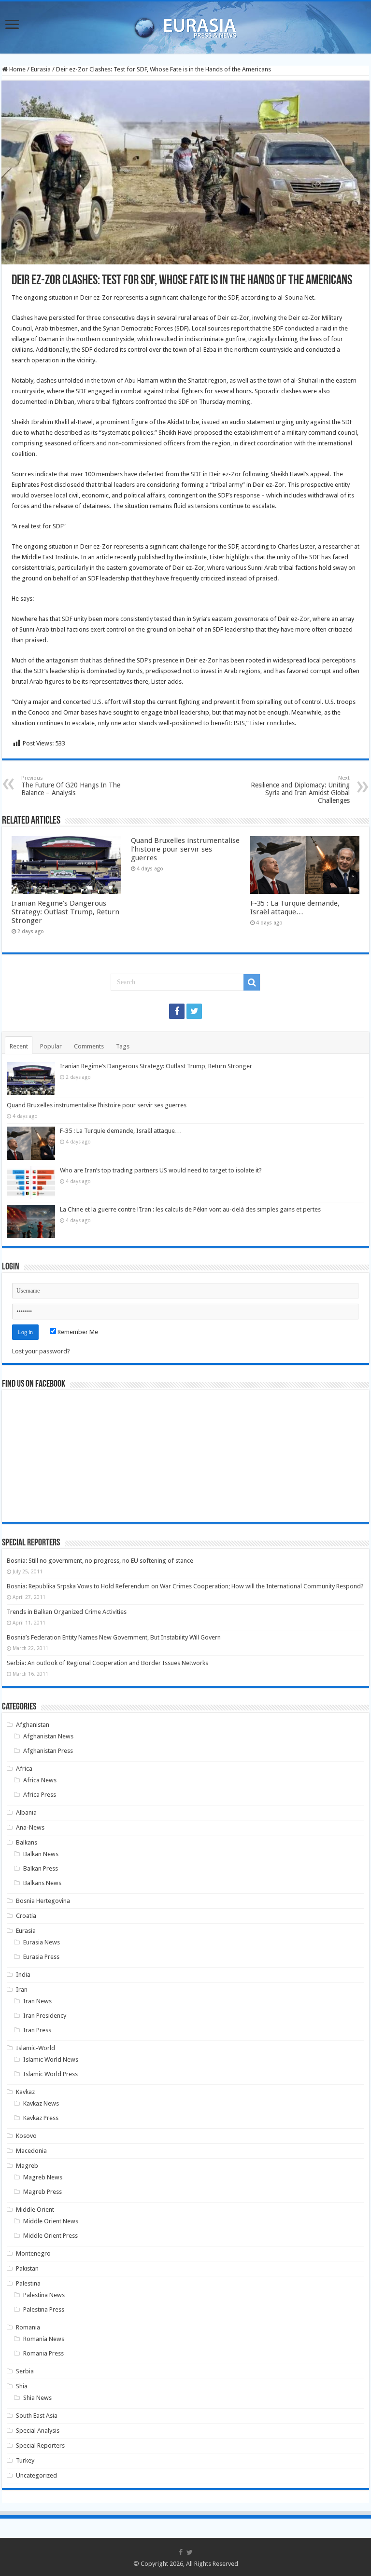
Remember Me (77, 1332)
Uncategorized (36, 2475)
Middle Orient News (51, 2221)
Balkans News (42, 1883)
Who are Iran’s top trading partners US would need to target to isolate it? (161, 1170)
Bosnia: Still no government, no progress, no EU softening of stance (100, 1561)
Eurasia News (42, 1942)
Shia (22, 2386)
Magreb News (43, 2177)
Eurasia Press (41, 1957)
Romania (28, 2327)
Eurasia (41, 69)
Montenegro (33, 2253)
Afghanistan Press (48, 1751)
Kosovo (26, 2136)
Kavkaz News (41, 2103)
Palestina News (44, 2295)
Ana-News (30, 1827)
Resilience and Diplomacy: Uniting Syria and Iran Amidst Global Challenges (300, 790)
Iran (22, 1990)
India (23, 1975)
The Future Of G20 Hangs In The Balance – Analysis (71, 786)
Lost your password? (41, 1351)
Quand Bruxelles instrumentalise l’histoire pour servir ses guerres (185, 849)
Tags (123, 1046)
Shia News (37, 2398)
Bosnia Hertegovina (43, 1901)
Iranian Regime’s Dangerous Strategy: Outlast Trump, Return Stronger (65, 912)
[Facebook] (177, 1011)
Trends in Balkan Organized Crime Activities (67, 1612)
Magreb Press (43, 2192)
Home (17, 69)
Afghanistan (33, 1725)
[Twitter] (194, 1011)
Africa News (40, 1780)
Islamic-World (36, 2048)
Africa (24, 1769)
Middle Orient (35, 2210)
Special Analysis (38, 2431)
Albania (26, 1812)
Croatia (26, 1916)
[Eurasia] (185, 26)
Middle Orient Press (50, 2236)
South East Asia (37, 2416)
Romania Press (43, 2353)
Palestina (28, 2283)
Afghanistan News (48, 1736)
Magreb (27, 2166)
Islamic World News (51, 2059)
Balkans (27, 1842)
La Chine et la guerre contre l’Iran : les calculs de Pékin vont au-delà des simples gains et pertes (190, 1209)
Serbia (25, 2371)
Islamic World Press (50, 2074)
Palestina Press (44, 2309)
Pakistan (27, 2268)
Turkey (25, 2460)
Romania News (44, 2339)
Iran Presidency (45, 2016)
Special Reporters (40, 2445)
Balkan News (41, 1854)
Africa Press (40, 1795)
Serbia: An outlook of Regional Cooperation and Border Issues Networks (107, 1663)
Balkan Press (41, 1868)
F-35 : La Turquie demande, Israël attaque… (295, 908)
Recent (19, 1046)
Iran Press (37, 2030)
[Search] (252, 982)
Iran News (37, 2001)
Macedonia (31, 2151)
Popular (51, 1046)
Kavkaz (25, 2092)
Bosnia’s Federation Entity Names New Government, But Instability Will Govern (114, 1637)
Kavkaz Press (41, 2118)
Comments (89, 1046)
